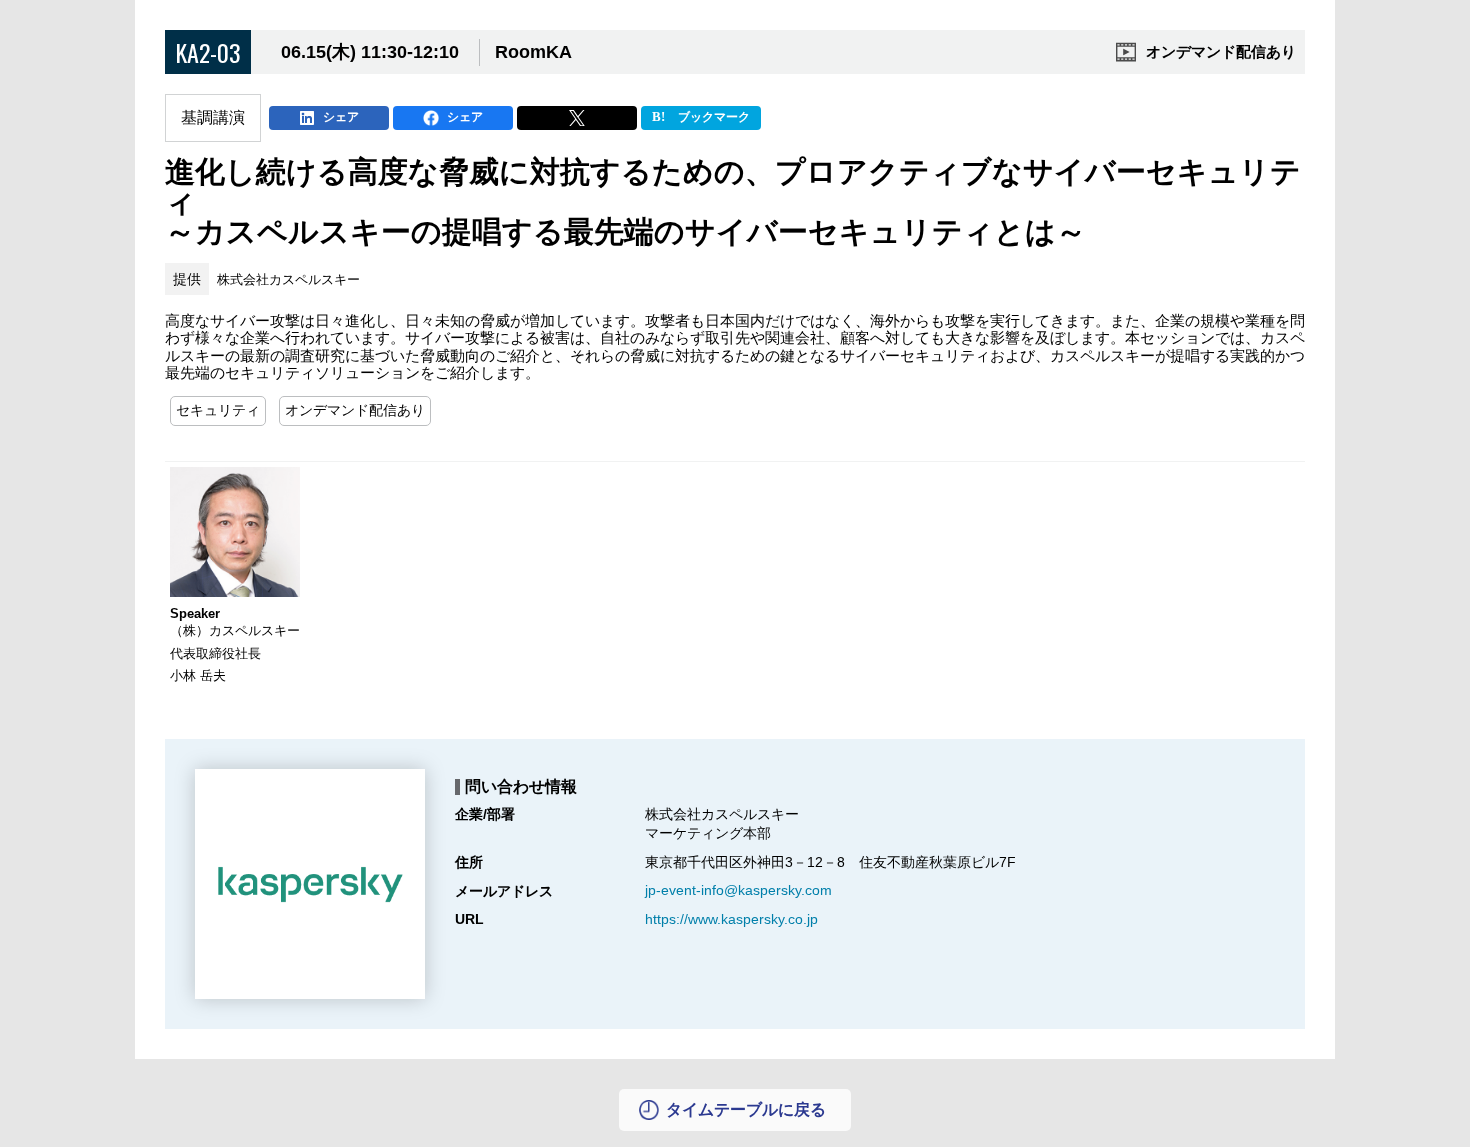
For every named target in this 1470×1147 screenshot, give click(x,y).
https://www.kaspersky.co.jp (731, 919)
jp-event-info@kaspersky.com (738, 890)
